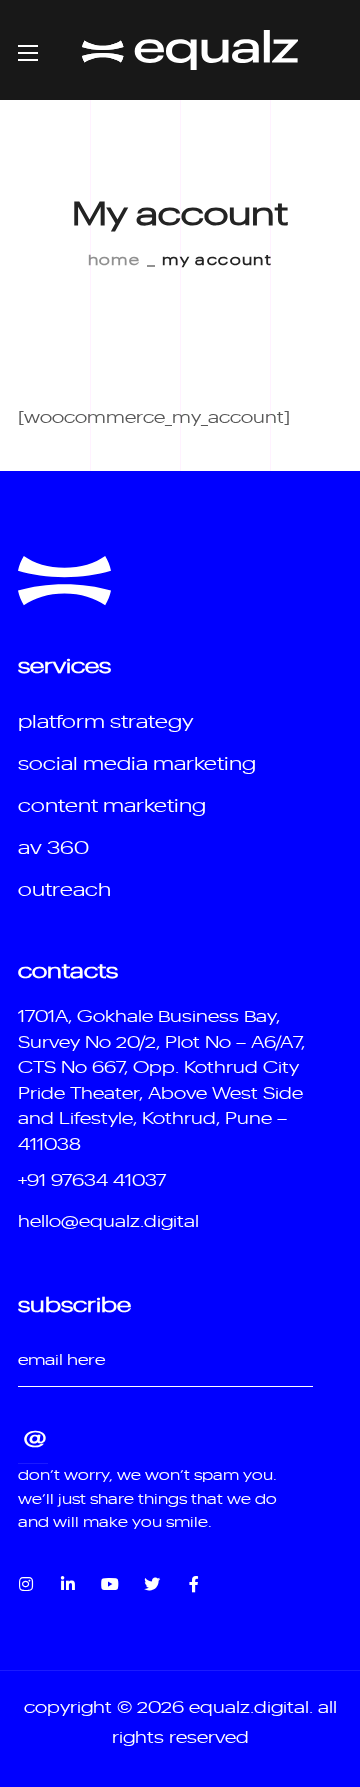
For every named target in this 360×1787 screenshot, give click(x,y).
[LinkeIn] (68, 1584)
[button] (105, 720)
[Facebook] (194, 1584)
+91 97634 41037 (92, 1179)
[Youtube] (110, 1584)
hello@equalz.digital (108, 1220)
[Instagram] (26, 1584)
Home (114, 258)
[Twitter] (152, 1584)
